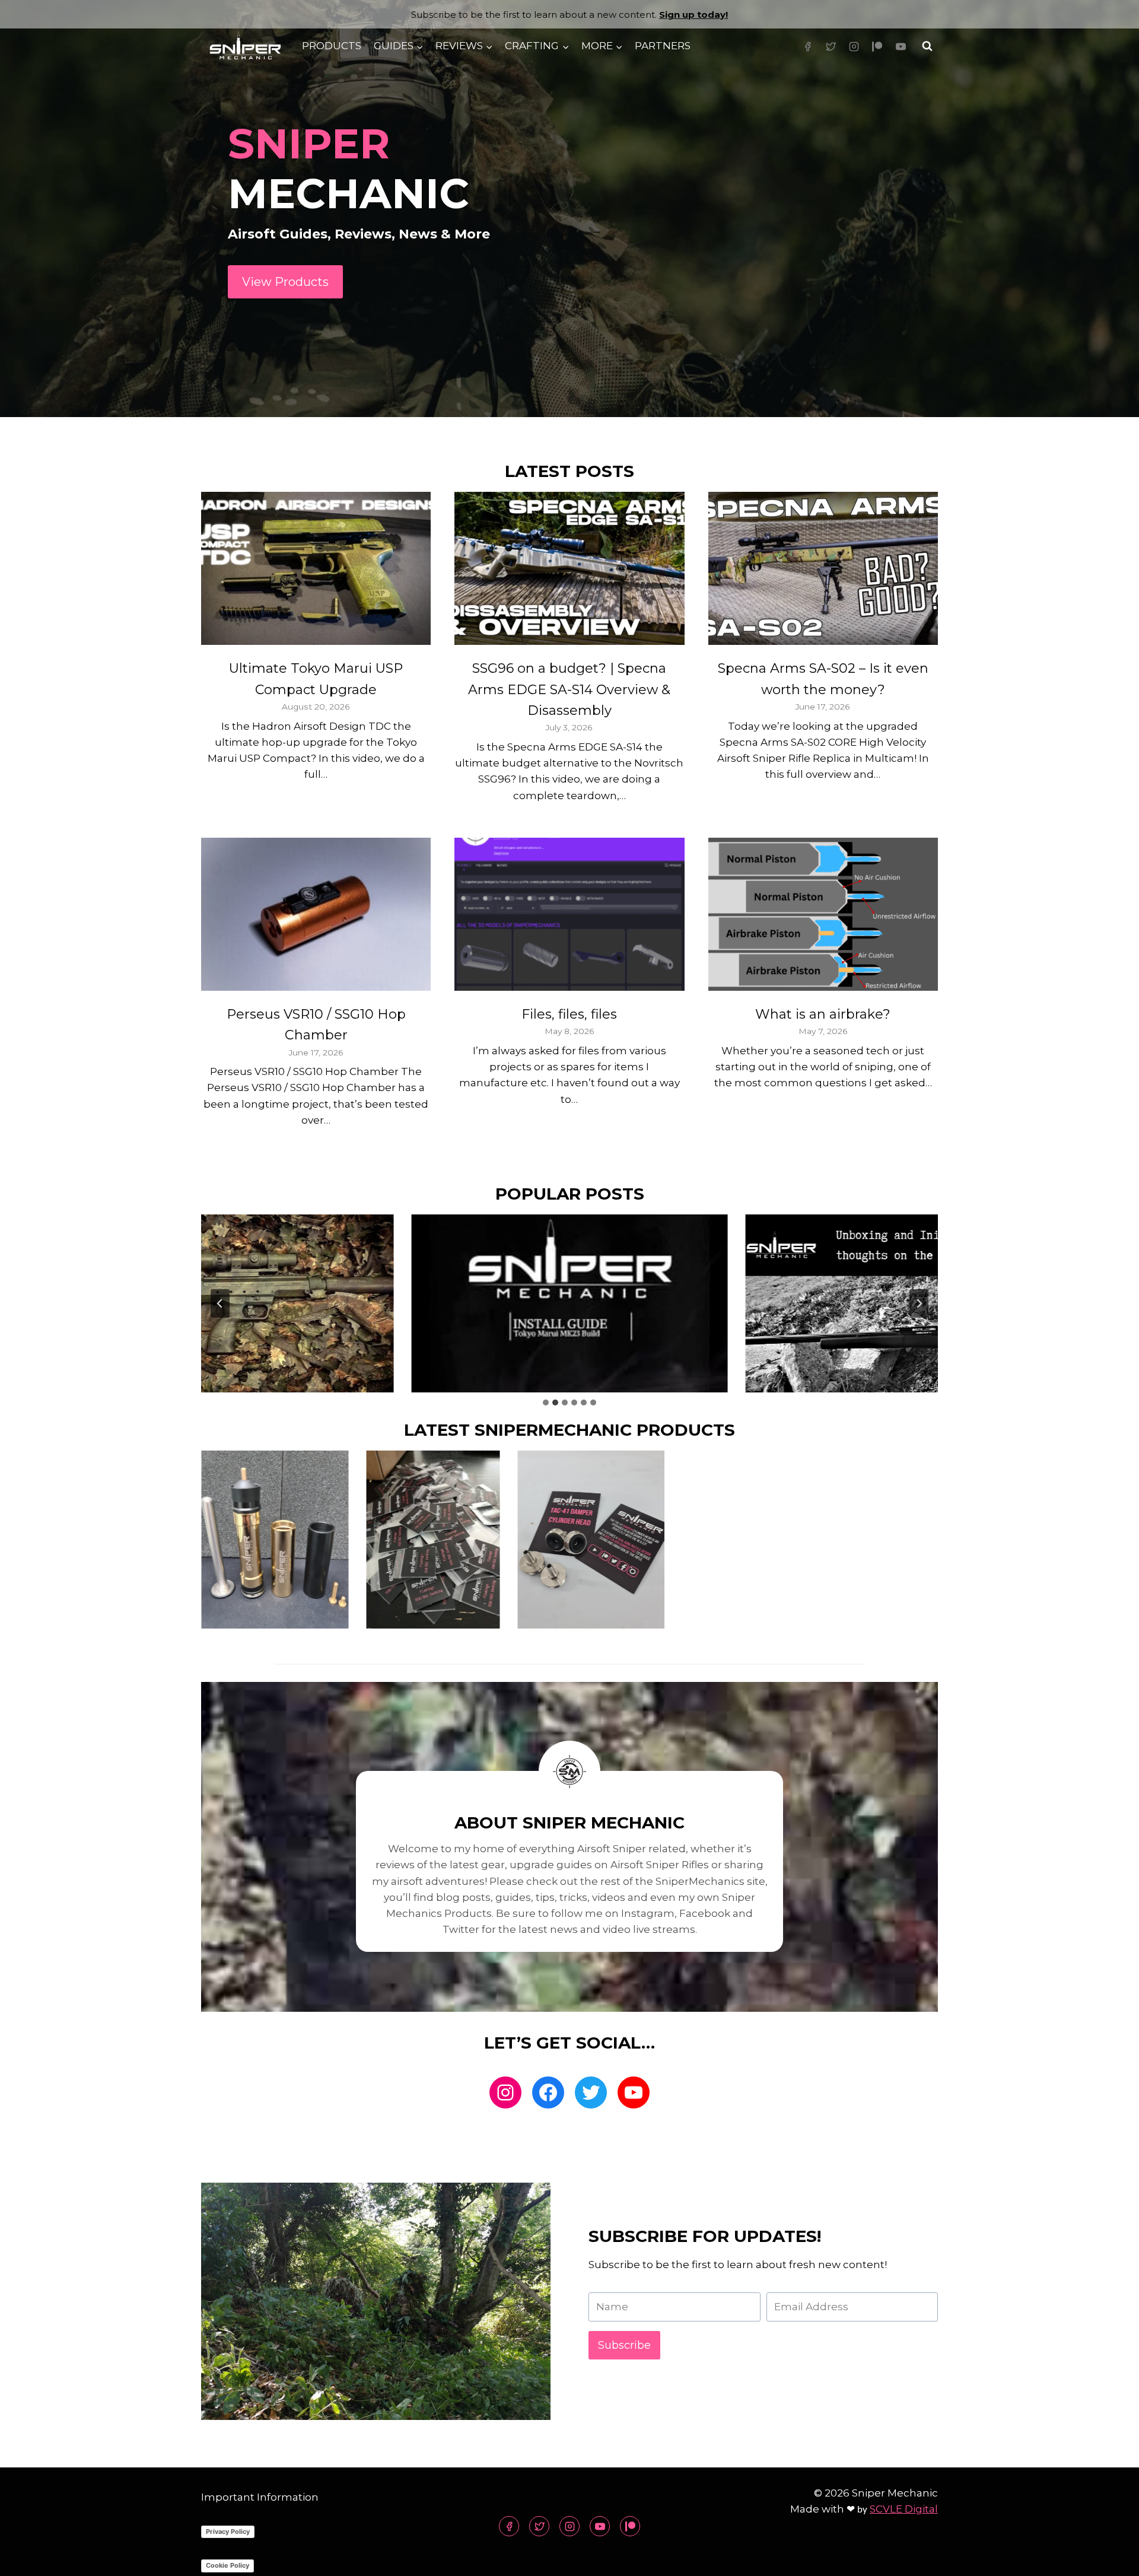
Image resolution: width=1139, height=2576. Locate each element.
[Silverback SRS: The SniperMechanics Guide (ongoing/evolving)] (236, 1303)
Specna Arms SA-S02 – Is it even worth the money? (823, 679)
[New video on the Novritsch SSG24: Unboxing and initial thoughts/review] (904, 1303)
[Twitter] (831, 46)
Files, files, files (569, 1014)
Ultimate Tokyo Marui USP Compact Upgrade (316, 679)
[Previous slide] (220, 1303)
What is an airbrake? (823, 1014)
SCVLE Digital (904, 2509)
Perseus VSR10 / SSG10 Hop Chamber (316, 1025)
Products (332, 46)
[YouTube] (901, 46)
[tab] (546, 1403)
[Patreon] (877, 46)
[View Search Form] (927, 46)
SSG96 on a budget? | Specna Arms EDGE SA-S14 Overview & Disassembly (569, 689)
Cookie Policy (228, 2565)
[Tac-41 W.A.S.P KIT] (275, 1540)
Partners (663, 46)
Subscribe (624, 2345)
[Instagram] (854, 46)
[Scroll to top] (1109, 2558)
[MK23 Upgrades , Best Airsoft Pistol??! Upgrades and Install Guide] (569, 1303)
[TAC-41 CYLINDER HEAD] (591, 1540)
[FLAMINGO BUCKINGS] (433, 1540)
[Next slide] (919, 1303)
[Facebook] (808, 46)
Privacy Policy (228, 2532)
